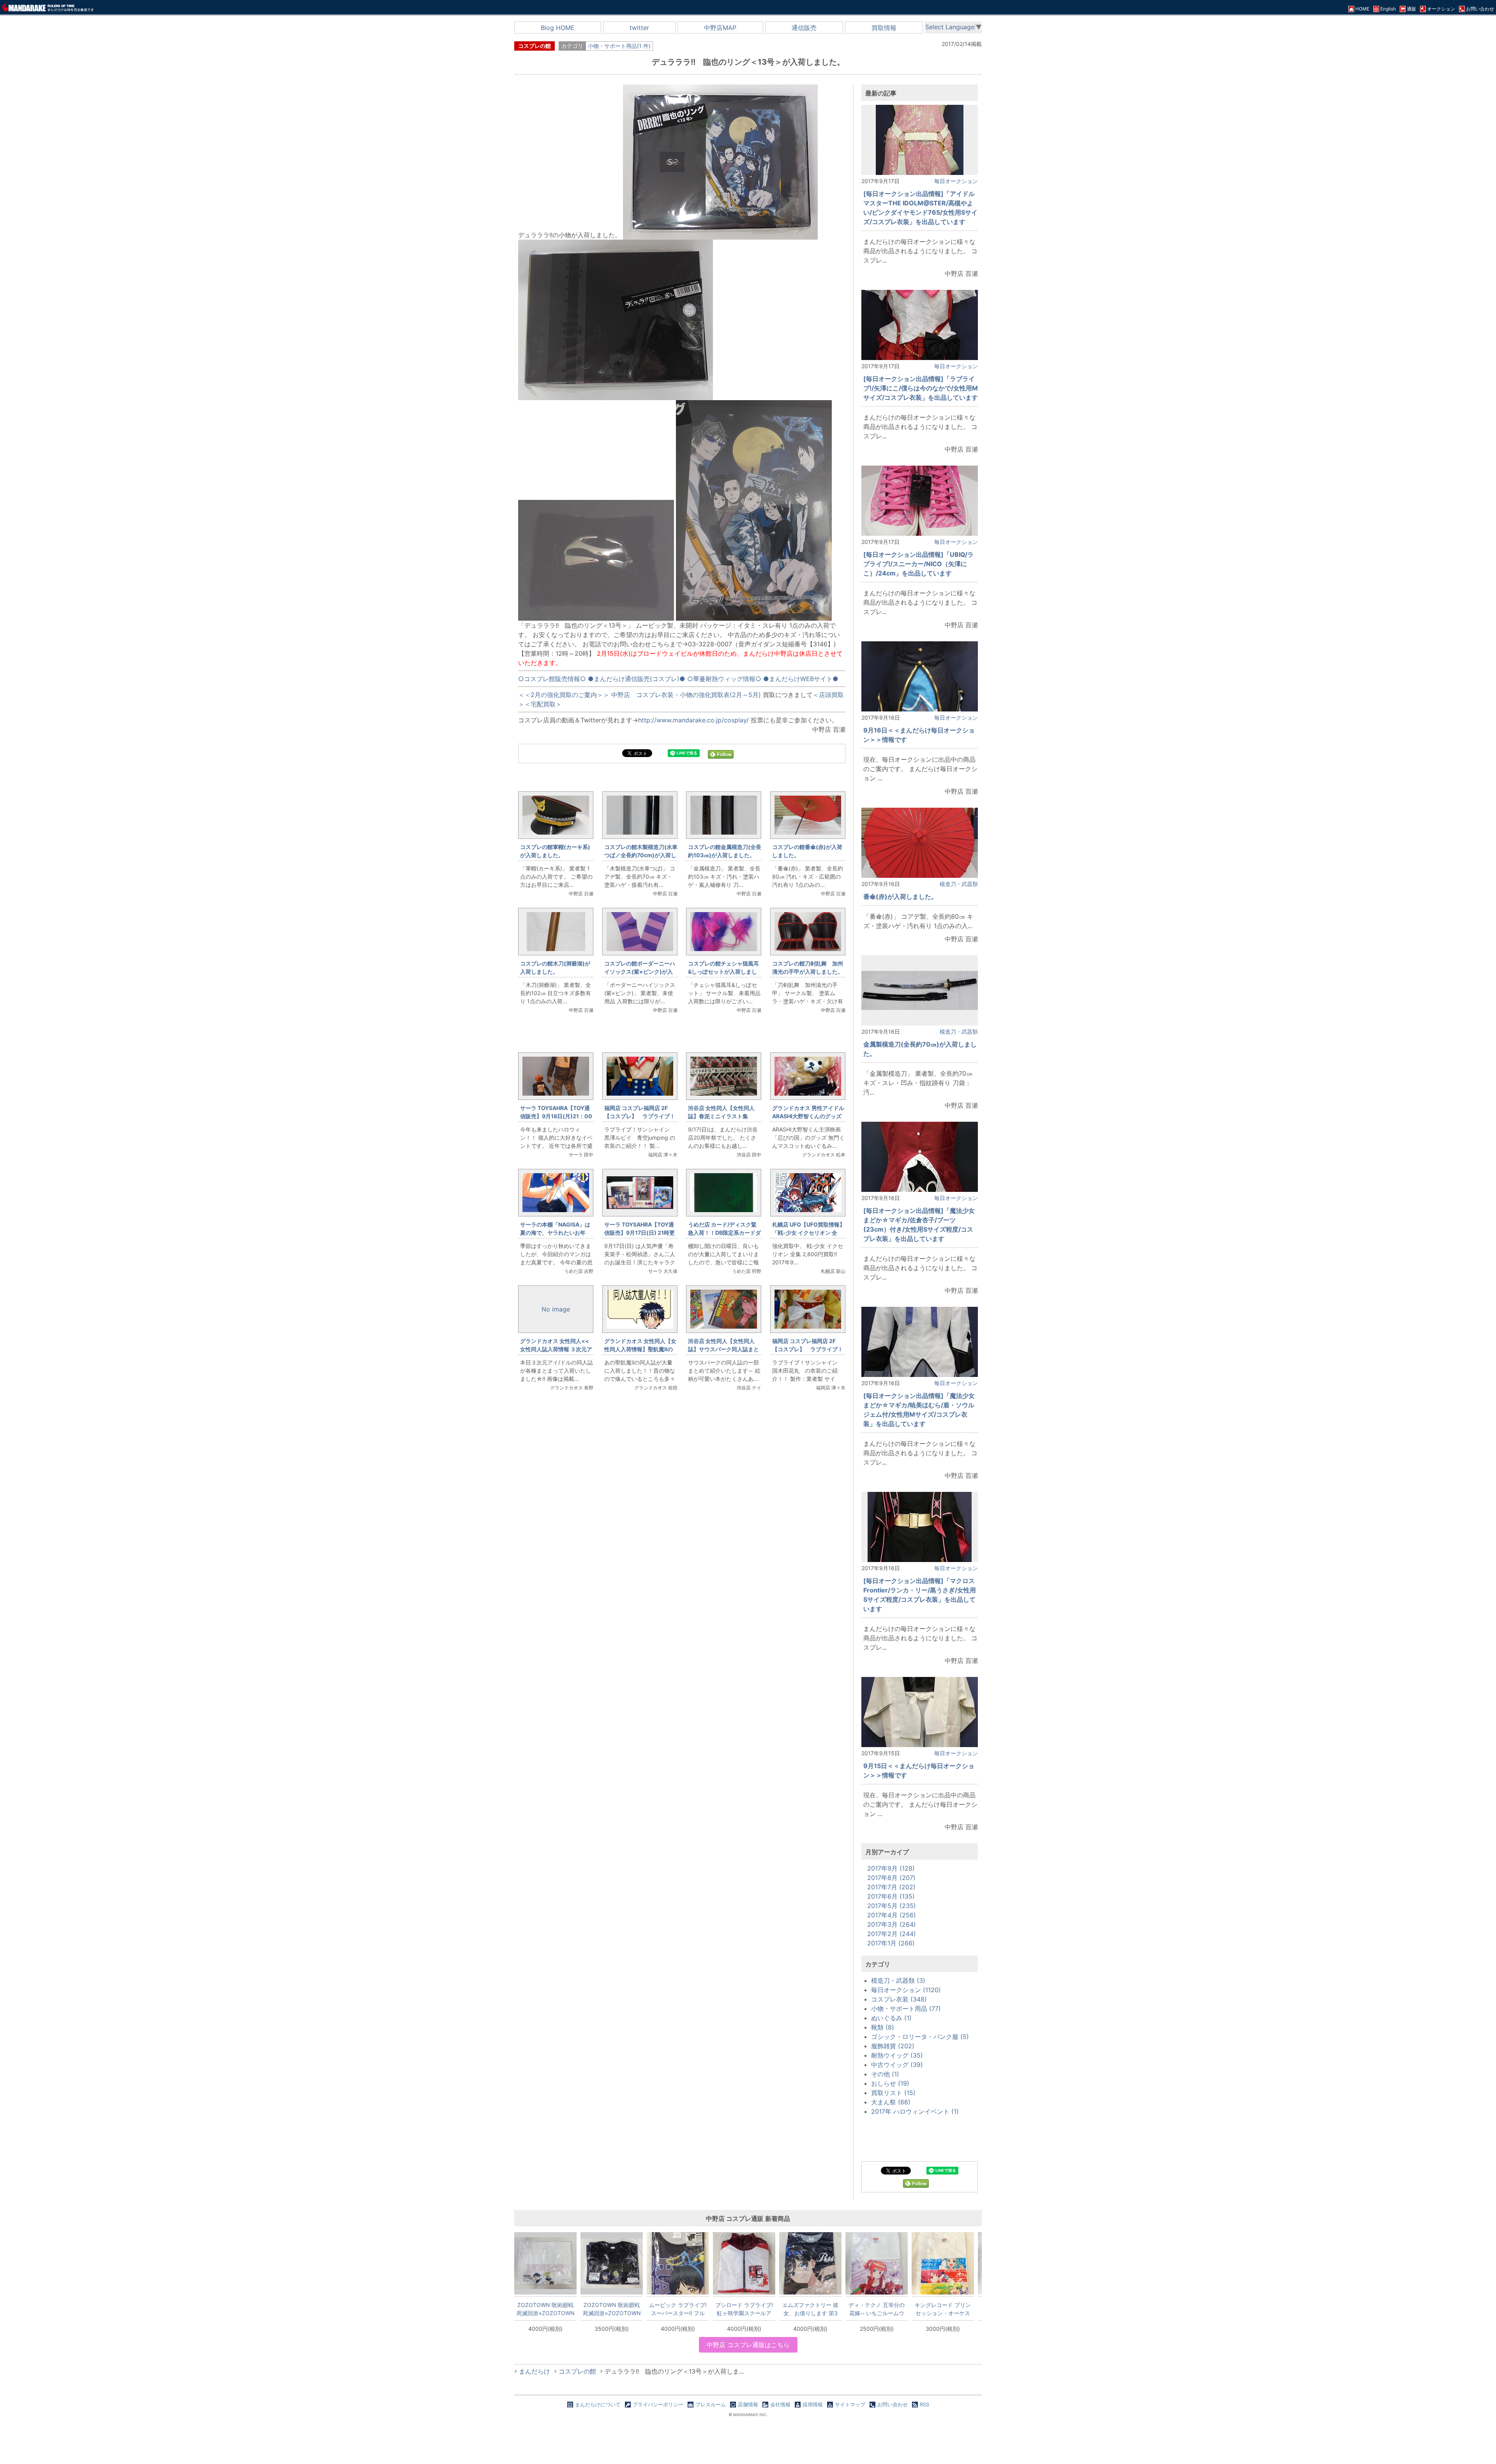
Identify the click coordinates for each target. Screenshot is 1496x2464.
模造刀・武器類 (959, 884)
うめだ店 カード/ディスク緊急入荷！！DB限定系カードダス (724, 1233)
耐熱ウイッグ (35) (897, 2055)
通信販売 (804, 28)
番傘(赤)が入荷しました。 (900, 897)
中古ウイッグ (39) (897, 2065)
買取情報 (884, 28)
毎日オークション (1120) (906, 1990)
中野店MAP (720, 28)
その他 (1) (885, 2074)
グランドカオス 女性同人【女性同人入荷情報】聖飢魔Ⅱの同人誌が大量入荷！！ (640, 1349)
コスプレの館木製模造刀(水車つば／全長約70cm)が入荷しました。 (641, 855)
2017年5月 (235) (892, 1906)
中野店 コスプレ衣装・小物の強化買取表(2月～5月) (686, 695)
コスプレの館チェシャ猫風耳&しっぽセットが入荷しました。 (723, 972)
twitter (639, 28)
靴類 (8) (883, 2027)
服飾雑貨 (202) (893, 2046)
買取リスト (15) (893, 2093)
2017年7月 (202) (891, 1887)
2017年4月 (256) (892, 1915)
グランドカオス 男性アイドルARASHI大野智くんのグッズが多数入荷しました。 (808, 1116)
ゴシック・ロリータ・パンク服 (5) (920, 2037)
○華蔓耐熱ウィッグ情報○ (724, 679)
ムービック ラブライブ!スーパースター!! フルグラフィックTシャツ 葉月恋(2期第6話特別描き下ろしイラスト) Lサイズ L (678, 2309)
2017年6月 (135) (891, 1896)
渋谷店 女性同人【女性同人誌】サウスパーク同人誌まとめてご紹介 (723, 1349)
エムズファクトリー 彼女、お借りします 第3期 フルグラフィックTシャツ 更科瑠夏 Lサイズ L (810, 2309)
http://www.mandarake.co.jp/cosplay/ (693, 720)
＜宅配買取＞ (543, 704)
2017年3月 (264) (892, 1924)
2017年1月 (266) (891, 1943)
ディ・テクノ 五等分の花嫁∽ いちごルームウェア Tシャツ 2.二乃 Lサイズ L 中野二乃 (877, 2309)
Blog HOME (558, 28)
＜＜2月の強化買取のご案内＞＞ (564, 695)
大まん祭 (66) (891, 2102)
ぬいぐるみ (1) (891, 2018)
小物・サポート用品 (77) (906, 2009)
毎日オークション (956, 181)
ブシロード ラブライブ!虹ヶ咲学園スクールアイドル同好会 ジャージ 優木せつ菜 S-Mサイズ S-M (744, 2309)
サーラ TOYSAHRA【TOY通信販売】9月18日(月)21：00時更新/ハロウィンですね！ (556, 1116)
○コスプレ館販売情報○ (552, 679)
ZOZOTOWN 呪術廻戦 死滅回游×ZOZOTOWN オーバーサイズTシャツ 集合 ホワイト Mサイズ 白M (546, 2309)
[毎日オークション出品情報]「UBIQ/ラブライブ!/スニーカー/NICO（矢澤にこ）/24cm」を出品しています (918, 564)
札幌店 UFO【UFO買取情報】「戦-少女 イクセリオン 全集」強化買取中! (809, 1233)
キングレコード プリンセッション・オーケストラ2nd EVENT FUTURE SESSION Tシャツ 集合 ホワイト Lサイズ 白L (943, 2309)
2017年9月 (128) (891, 1868)
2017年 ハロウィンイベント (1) (915, 2111)
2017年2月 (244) (892, 1934)
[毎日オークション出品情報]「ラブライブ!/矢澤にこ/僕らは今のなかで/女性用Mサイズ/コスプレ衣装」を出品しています (921, 388)
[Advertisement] (682, 1528)
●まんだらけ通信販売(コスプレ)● (637, 679)
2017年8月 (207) (891, 1878)
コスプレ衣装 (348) (899, 1999)
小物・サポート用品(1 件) (619, 46)
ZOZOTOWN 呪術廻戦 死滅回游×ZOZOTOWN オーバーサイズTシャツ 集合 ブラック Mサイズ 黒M (612, 2309)
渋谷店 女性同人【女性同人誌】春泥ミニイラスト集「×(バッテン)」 (721, 1116)
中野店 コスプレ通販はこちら (748, 2345)
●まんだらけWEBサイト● (801, 679)
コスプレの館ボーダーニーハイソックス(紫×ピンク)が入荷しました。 (640, 972)
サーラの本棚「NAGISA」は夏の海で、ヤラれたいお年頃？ (555, 1233)
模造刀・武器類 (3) (898, 1980)
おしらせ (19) (890, 2083)
